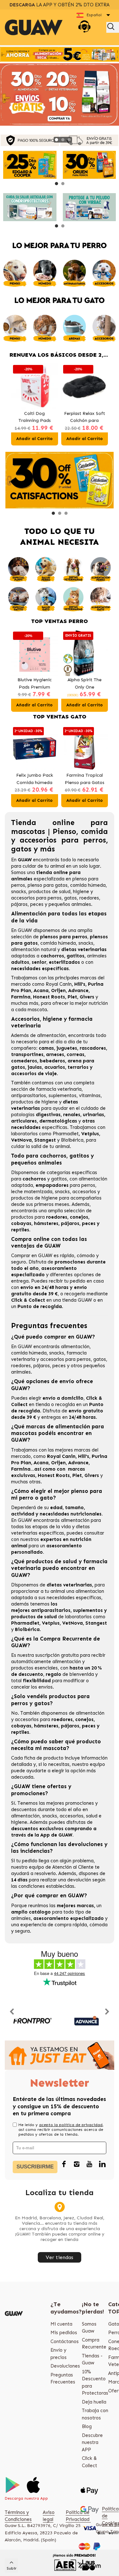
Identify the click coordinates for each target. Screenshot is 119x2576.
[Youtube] (89, 2164)
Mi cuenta (61, 2324)
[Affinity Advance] (87, 2021)
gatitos (59, 1179)
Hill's (80, 984)
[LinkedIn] (102, 2164)
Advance (78, 990)
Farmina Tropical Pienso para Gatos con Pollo (85, 779)
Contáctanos (65, 2341)
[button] (56, 140)
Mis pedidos (64, 2333)
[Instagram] (77, 2164)
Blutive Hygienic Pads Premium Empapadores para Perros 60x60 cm (34, 684)
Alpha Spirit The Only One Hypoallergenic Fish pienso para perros (84, 684)
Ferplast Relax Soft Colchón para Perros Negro (34, 418)
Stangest (45, 1140)
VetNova (21, 1140)
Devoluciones (65, 2366)
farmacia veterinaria (59, 1089)
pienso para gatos (48, 885)
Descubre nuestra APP (92, 2443)
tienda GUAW (77, 1300)
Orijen (58, 990)
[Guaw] (34, 27)
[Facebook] (64, 2164)
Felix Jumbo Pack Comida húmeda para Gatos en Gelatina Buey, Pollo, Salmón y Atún (35, 779)
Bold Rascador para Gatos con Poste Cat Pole (84, 418)
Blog (87, 2426)
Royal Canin (59, 984)
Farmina (21, 997)
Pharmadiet (66, 1134)
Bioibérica (72, 1140)
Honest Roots (49, 997)
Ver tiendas (60, 2257)
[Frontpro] (32, 2021)
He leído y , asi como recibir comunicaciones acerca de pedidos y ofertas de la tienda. (61, 2130)
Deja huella (94, 2402)
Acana (41, 990)
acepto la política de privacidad (71, 2125)
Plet (72, 997)
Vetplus (90, 1134)
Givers (87, 997)
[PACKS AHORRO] (60, 54)
